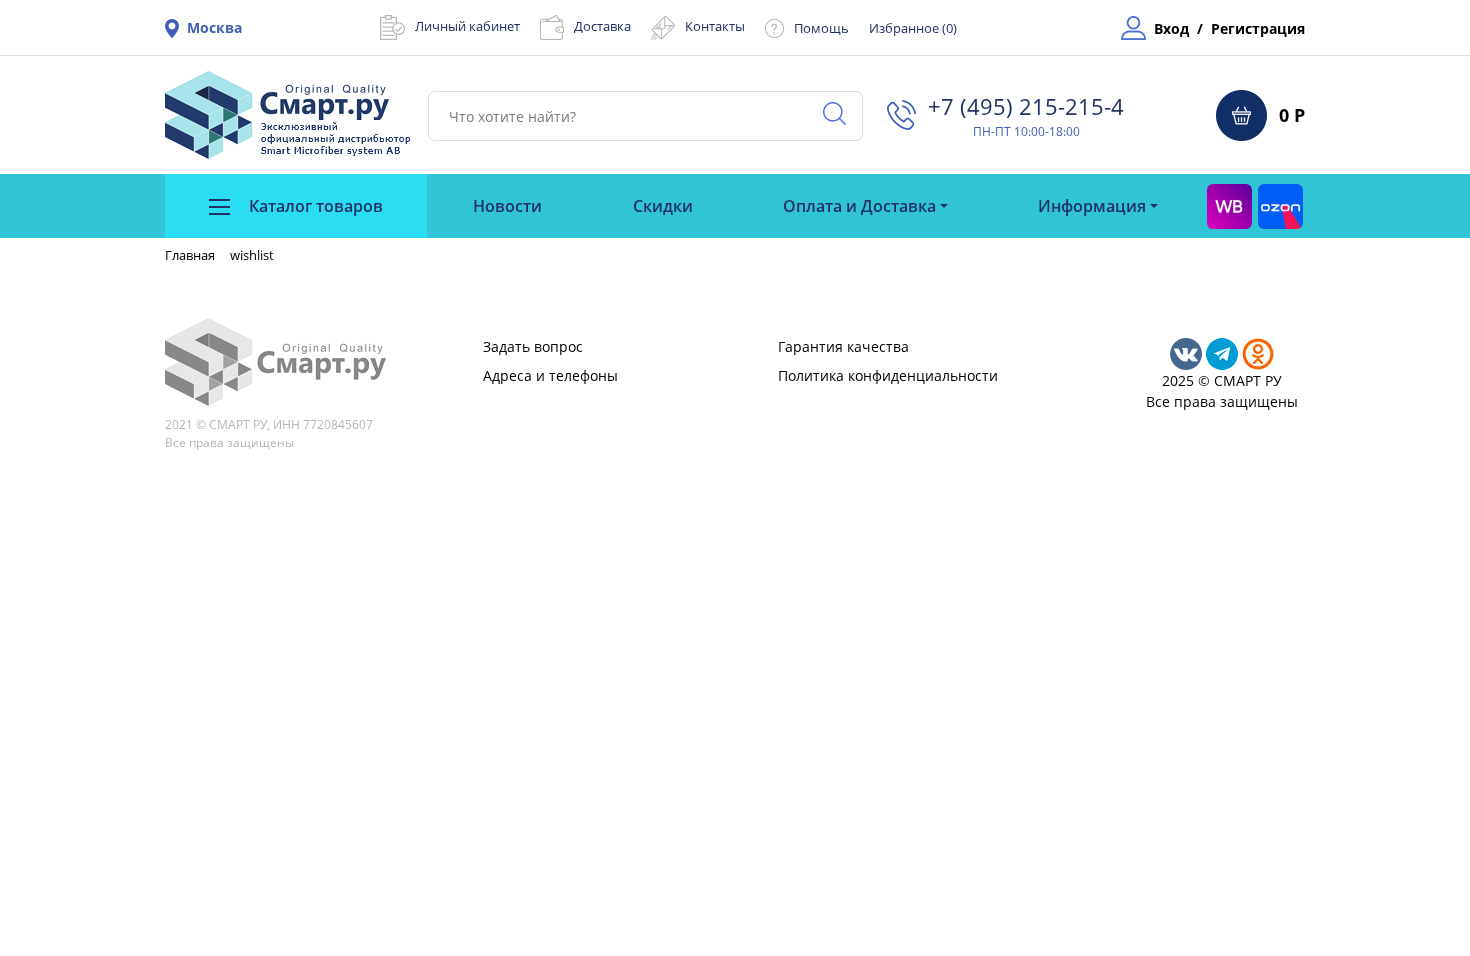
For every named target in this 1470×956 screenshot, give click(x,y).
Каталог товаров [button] (314, 206)
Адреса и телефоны (550, 375)
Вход (1171, 28)
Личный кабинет (467, 26)
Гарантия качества (843, 346)
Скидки (663, 206)
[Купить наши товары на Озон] (1280, 206)
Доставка (602, 26)
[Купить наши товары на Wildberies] (1229, 206)
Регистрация (1258, 28)
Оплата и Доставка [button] (859, 206)
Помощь (821, 28)
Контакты (715, 26)
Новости (507, 206)
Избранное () (913, 28)
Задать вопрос (533, 346)
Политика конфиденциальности (888, 375)
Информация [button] (1092, 206)
